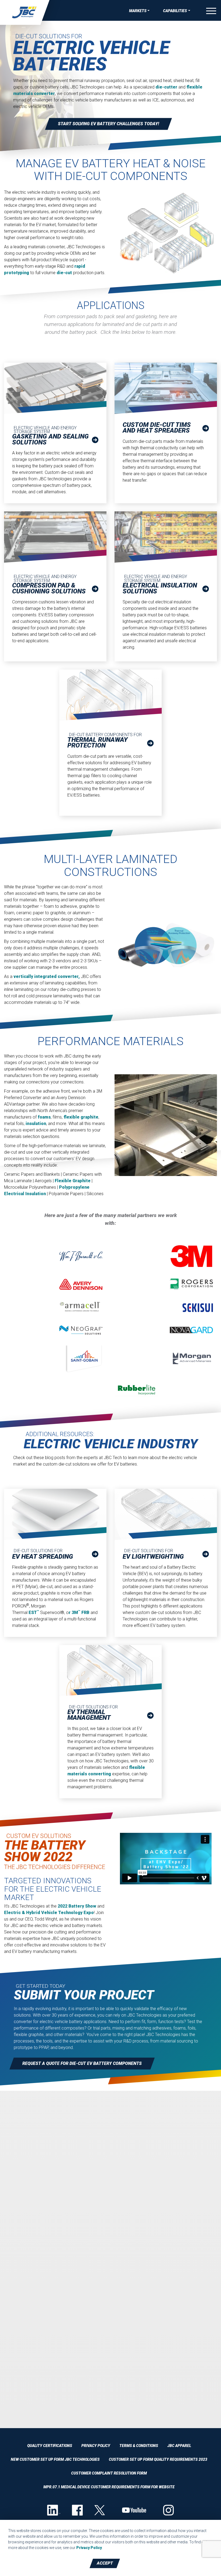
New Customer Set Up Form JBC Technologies (55, 2459)
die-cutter (166, 87)
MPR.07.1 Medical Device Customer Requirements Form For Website (109, 2487)
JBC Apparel (179, 2446)
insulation (36, 1124)
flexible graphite (81, 1117)
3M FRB (81, 1612)
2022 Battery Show (77, 1906)
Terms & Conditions (139, 2446)
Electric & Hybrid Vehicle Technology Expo (49, 1913)
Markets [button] (138, 11)
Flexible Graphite (73, 1181)
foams (44, 1117)
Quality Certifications (50, 2446)
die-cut (64, 273)
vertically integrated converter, (47, 976)
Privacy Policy (96, 2446)
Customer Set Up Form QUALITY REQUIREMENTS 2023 (158, 2459)
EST (33, 1612)
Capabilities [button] (175, 11)
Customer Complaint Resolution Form (109, 2473)
